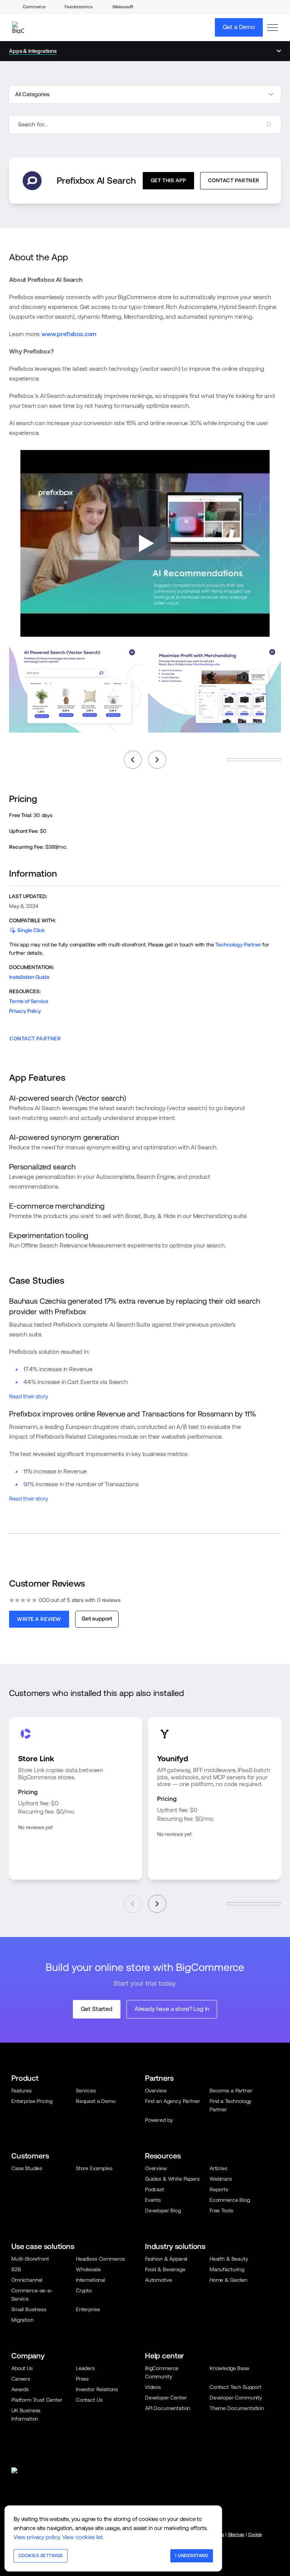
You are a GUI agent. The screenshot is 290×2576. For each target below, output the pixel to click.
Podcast (155, 2189)
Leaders (85, 2368)
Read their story (28, 1396)
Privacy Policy (25, 1011)
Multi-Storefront (30, 2259)
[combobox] (145, 124)
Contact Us (89, 2400)
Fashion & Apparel (166, 2259)
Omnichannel (27, 2280)
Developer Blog (163, 2210)
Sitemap (236, 2535)
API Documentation (168, 2408)
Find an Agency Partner (172, 2101)
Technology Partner (238, 945)
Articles (218, 2168)
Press (82, 2379)
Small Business (29, 2309)
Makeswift (123, 7)
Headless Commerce (100, 2259)
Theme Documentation (237, 2408)
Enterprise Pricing (32, 2101)
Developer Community (236, 2398)
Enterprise (88, 2309)
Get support (97, 1618)
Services (86, 2091)
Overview (156, 2091)
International (91, 2280)
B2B (16, 2269)
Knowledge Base (229, 2368)
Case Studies (27, 2168)
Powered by (159, 2120)
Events (153, 2200)
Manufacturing (227, 2269)
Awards (20, 2389)
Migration (22, 2320)
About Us (22, 2368)
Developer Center (166, 2398)
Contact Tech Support (235, 2387)
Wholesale (88, 2269)
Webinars (221, 2179)
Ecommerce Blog (230, 2200)
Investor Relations (97, 2389)
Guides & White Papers (172, 2179)
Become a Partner (231, 2091)
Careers (21, 2379)
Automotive (158, 2280)
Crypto (84, 2290)
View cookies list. (83, 2537)
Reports (219, 2189)
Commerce (34, 7)
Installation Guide (29, 977)
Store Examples (94, 2168)
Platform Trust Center (37, 2400)
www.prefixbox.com (69, 334)
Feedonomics (78, 7)
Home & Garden (228, 2280)
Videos (153, 2387)
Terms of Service (29, 1001)
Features (22, 2091)
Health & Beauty (229, 2259)
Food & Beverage (165, 2269)
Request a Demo (96, 2101)
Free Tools (221, 2210)
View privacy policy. (37, 2537)
